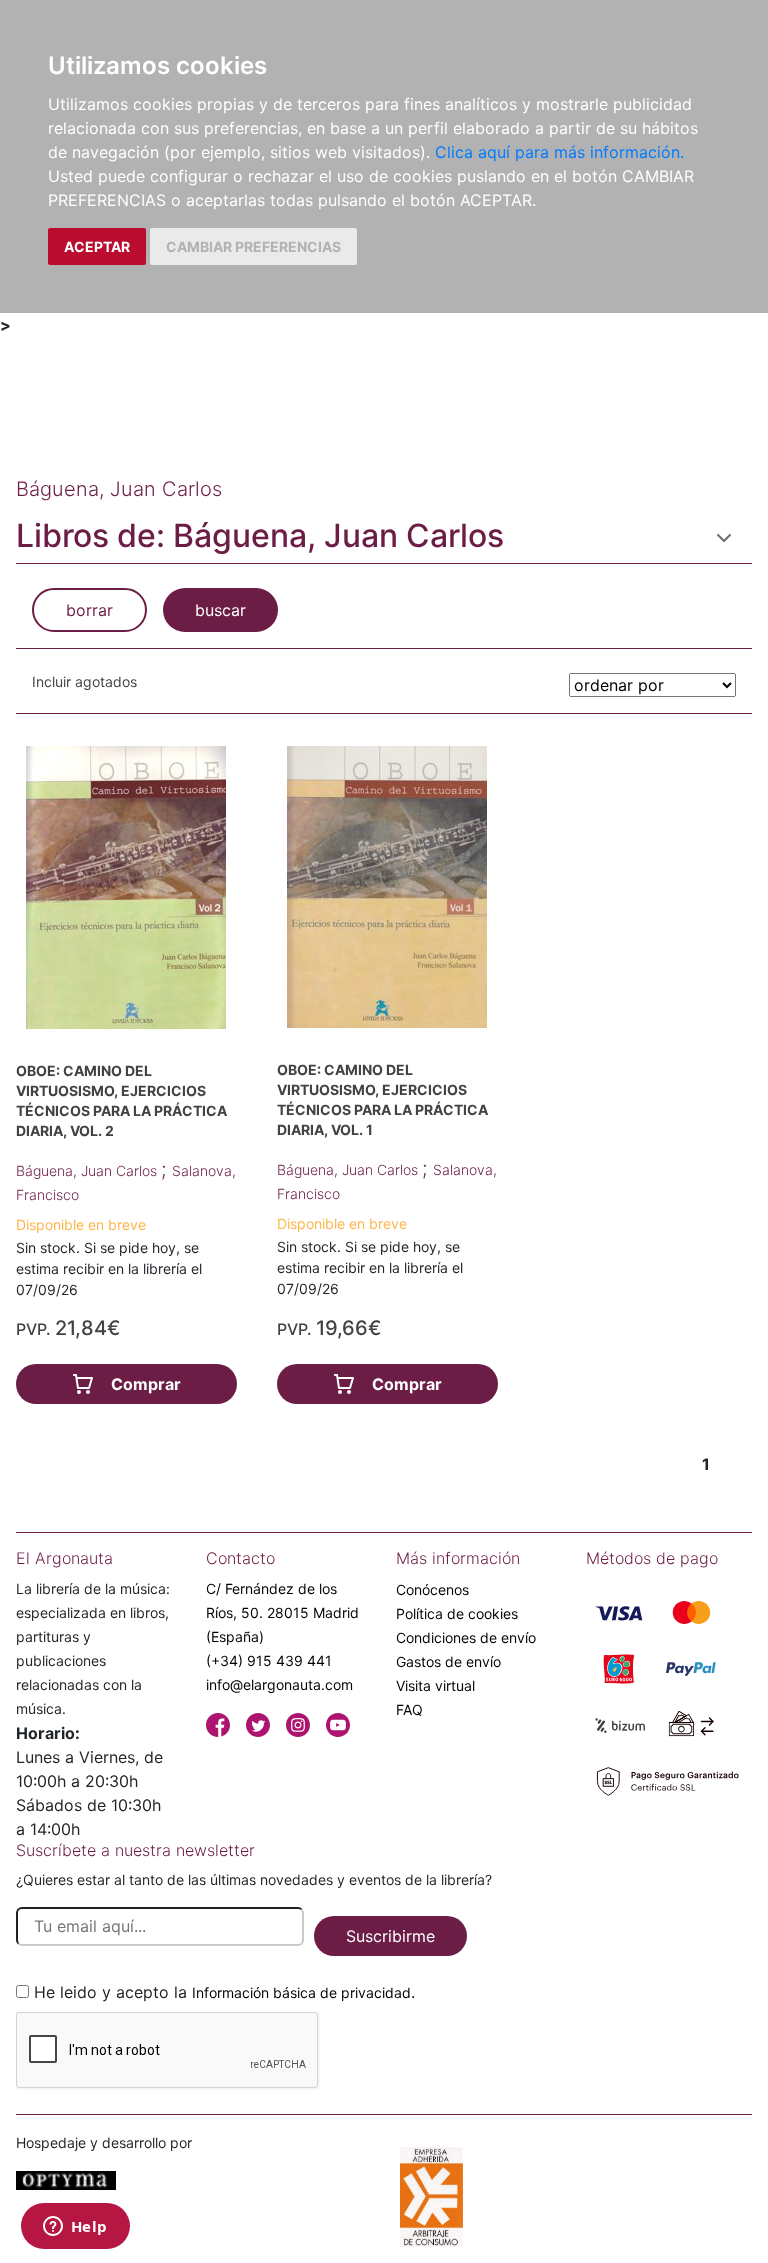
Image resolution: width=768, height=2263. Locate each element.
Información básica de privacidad (301, 1992)
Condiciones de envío (466, 1637)
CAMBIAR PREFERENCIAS (253, 246)
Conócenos (432, 1589)
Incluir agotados (84, 681)
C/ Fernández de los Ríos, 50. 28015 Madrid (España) (282, 1612)
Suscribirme (390, 1936)
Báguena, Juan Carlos (88, 1170)
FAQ (409, 1709)
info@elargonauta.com (279, 1684)
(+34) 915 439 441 (269, 1660)
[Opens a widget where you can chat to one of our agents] (75, 2228)
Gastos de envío (448, 1661)
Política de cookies (457, 1613)
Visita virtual (435, 1685)
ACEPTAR (97, 246)
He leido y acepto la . (224, 1992)
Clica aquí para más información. (559, 152)
